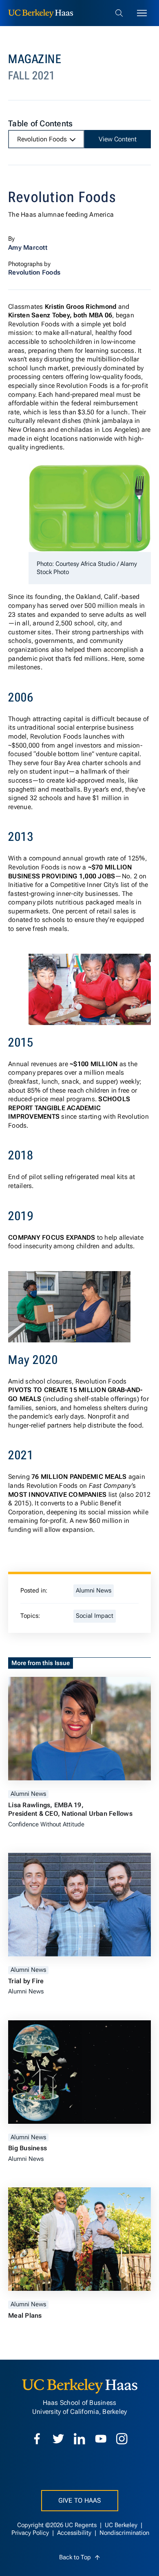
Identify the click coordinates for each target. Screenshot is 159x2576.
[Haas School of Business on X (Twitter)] (58, 2439)
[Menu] (142, 13)
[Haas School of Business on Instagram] (122, 2439)
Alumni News (94, 1591)
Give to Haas (80, 2500)
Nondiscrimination (124, 2533)
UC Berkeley (122, 2525)
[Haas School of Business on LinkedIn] (79, 2439)
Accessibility (75, 2533)
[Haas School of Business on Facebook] (37, 2439)
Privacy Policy (31, 2533)
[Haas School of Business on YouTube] (101, 2439)
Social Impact (95, 1616)
